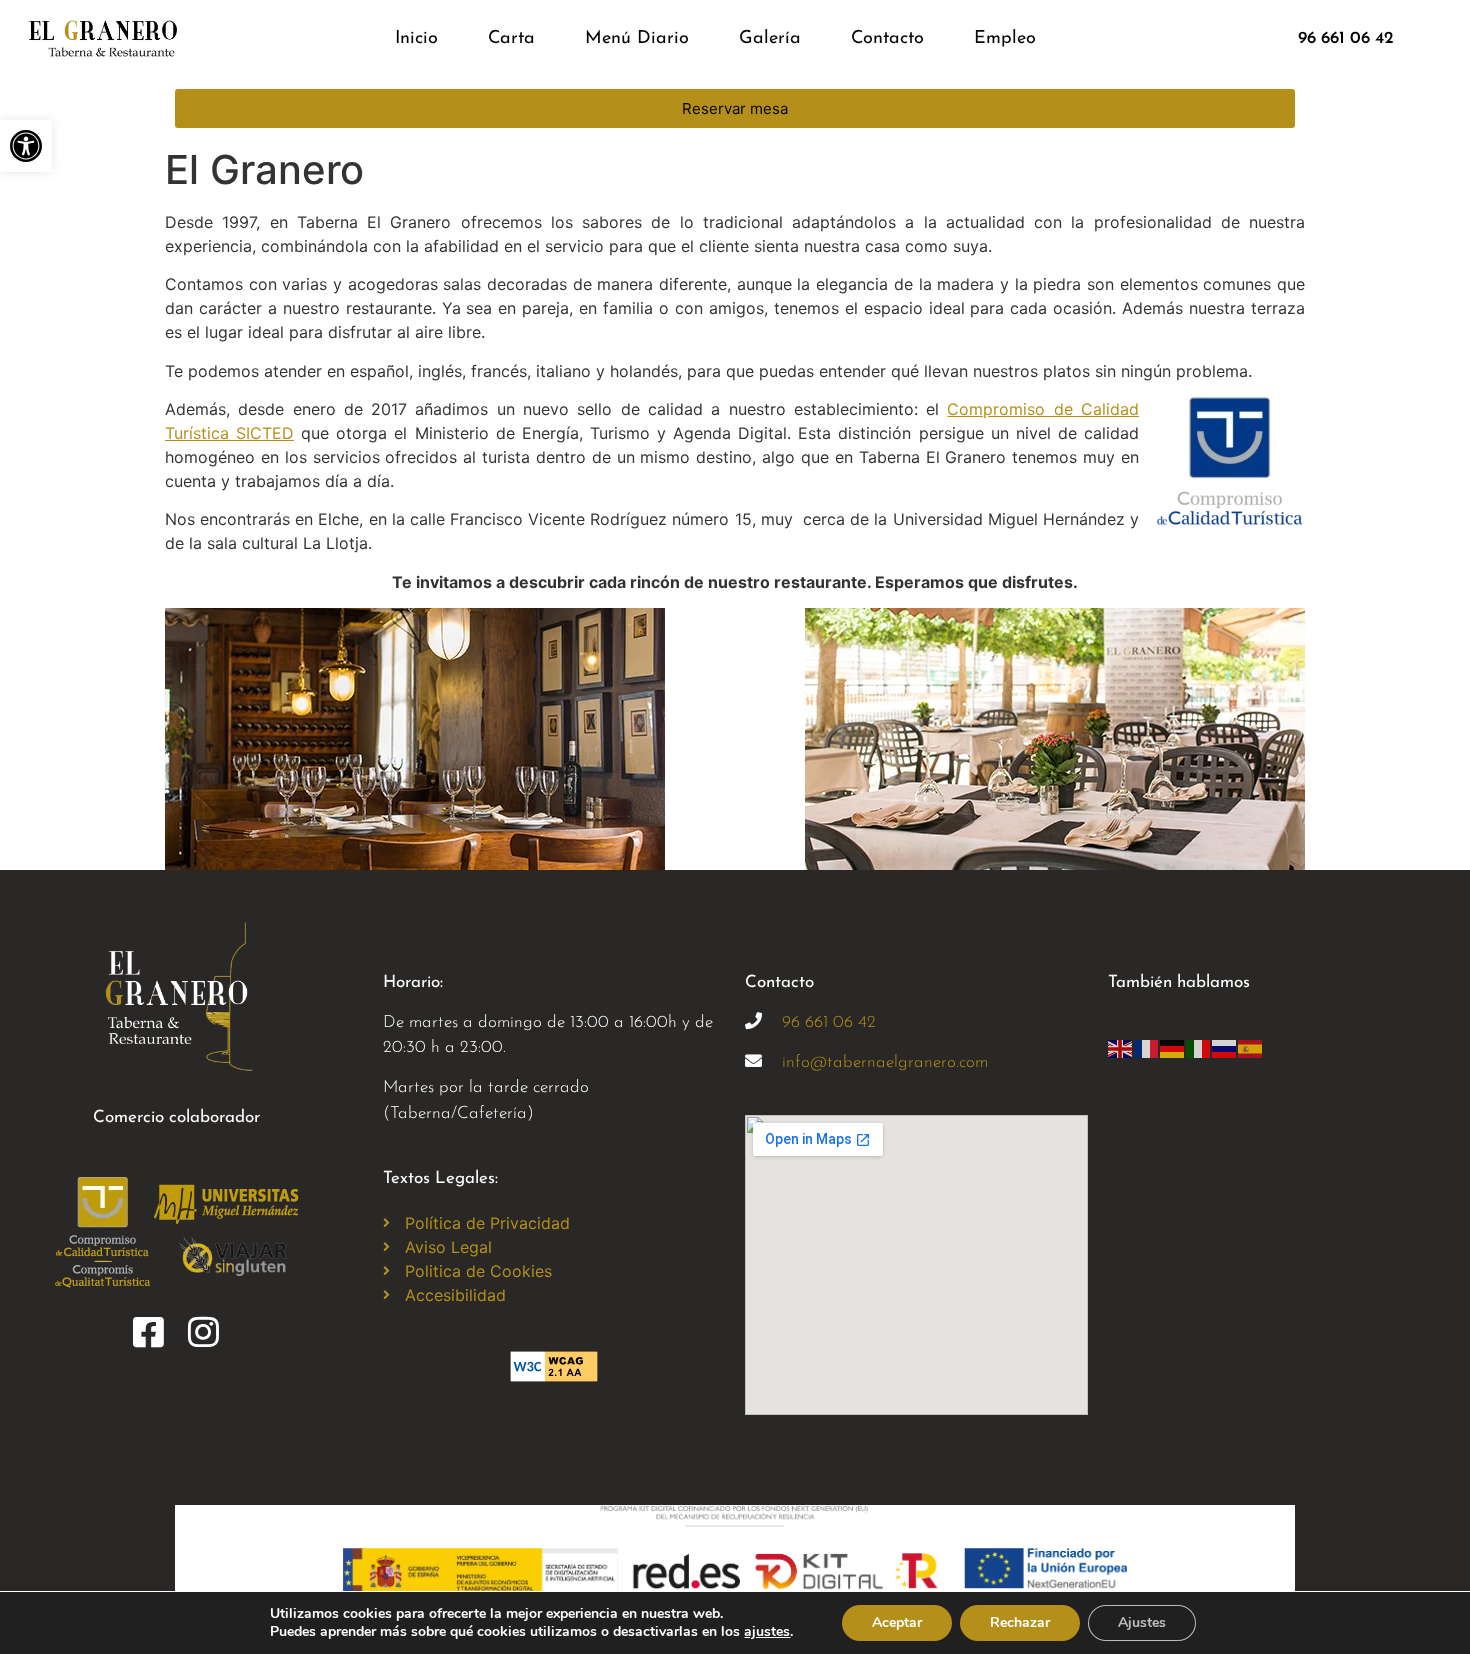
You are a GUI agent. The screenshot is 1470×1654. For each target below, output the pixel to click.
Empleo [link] (1005, 39)
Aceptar (897, 1622)
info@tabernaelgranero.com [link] (885, 1062)
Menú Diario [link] (637, 39)
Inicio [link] (416, 39)
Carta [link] (511, 39)
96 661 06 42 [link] (829, 1022)
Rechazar (1020, 1622)
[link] (26, 146)
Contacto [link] (887, 39)
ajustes (767, 1632)
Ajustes (1142, 1622)
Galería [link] (770, 39)
